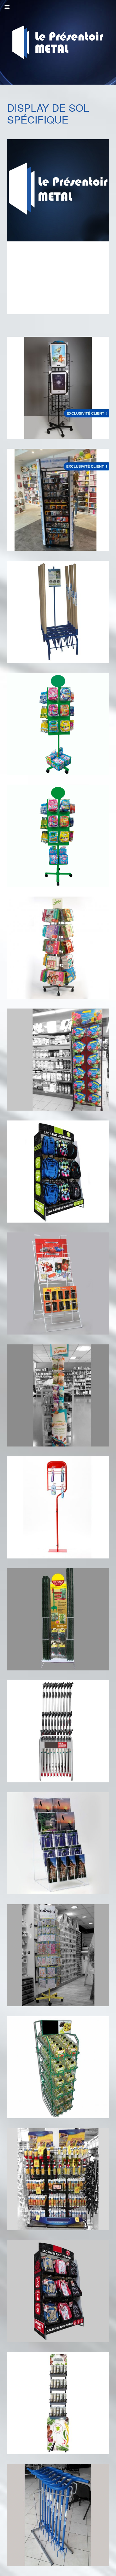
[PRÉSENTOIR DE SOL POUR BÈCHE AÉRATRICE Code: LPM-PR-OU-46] (58, 612)
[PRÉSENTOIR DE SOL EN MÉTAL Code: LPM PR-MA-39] (58, 500)
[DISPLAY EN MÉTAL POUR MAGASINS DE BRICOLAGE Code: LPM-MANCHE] (58, 1731)
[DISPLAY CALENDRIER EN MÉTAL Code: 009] (58, 1843)
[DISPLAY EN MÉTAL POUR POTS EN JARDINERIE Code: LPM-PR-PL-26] (58, 1060)
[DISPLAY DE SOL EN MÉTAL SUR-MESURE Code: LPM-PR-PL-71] (58, 1507)
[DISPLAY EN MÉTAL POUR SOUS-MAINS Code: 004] (58, 1283)
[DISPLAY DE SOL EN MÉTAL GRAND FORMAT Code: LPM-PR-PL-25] (58, 1172)
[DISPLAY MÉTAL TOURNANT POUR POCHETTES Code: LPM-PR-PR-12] (58, 948)
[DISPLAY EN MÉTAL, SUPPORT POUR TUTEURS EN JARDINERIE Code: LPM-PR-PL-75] (58, 1619)
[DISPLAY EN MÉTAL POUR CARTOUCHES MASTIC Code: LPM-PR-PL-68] (58, 2179)
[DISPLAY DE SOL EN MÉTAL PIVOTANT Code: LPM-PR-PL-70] (58, 1955)
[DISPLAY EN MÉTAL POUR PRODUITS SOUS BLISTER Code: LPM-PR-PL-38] (58, 1395)
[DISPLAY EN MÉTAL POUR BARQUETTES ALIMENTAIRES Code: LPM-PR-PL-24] (58, 2067)
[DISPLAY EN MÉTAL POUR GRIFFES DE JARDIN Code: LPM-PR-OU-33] (58, 2515)
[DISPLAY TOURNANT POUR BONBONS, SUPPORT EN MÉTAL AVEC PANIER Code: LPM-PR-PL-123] (58, 724)
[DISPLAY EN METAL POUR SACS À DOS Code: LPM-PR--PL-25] (58, 2291)
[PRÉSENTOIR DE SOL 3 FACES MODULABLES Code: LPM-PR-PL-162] (58, 388)
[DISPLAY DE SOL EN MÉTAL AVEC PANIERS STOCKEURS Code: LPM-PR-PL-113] (58, 2403)
